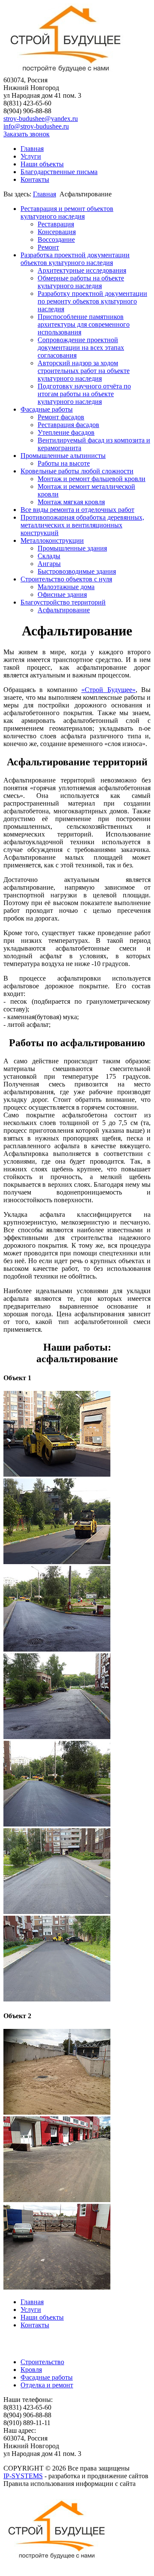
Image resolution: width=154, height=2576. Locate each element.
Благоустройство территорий (63, 602)
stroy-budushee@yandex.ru (41, 119)
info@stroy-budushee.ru (36, 126)
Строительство (42, 2362)
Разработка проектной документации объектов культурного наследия (75, 259)
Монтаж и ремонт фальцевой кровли (92, 479)
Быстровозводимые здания (77, 571)
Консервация (57, 232)
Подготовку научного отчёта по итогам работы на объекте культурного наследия (84, 394)
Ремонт (48, 247)
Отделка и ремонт (47, 2385)
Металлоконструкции (52, 540)
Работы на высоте (64, 463)
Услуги (31, 156)
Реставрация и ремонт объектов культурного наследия (67, 212)
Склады (49, 556)
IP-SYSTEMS (23, 2476)
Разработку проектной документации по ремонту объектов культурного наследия (92, 301)
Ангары (49, 564)
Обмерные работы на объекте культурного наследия (81, 282)
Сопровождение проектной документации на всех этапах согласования (81, 348)
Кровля (31, 2370)
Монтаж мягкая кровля (71, 502)
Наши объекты (42, 164)
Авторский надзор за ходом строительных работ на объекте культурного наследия (84, 371)
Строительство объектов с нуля (66, 579)
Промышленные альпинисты (63, 456)
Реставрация (56, 224)
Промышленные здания (72, 548)
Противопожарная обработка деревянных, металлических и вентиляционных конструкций (82, 525)
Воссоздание (56, 239)
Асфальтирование (64, 610)
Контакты (35, 179)
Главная (32, 149)
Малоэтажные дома (66, 587)
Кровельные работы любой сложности (77, 471)
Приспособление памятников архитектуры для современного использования (84, 324)
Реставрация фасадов (68, 425)
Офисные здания (62, 594)
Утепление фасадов (66, 432)
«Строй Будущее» (108, 690)
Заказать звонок (27, 134)
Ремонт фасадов (61, 417)
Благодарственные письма (59, 172)
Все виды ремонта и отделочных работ (77, 510)
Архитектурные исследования (82, 270)
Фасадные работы (47, 409)
